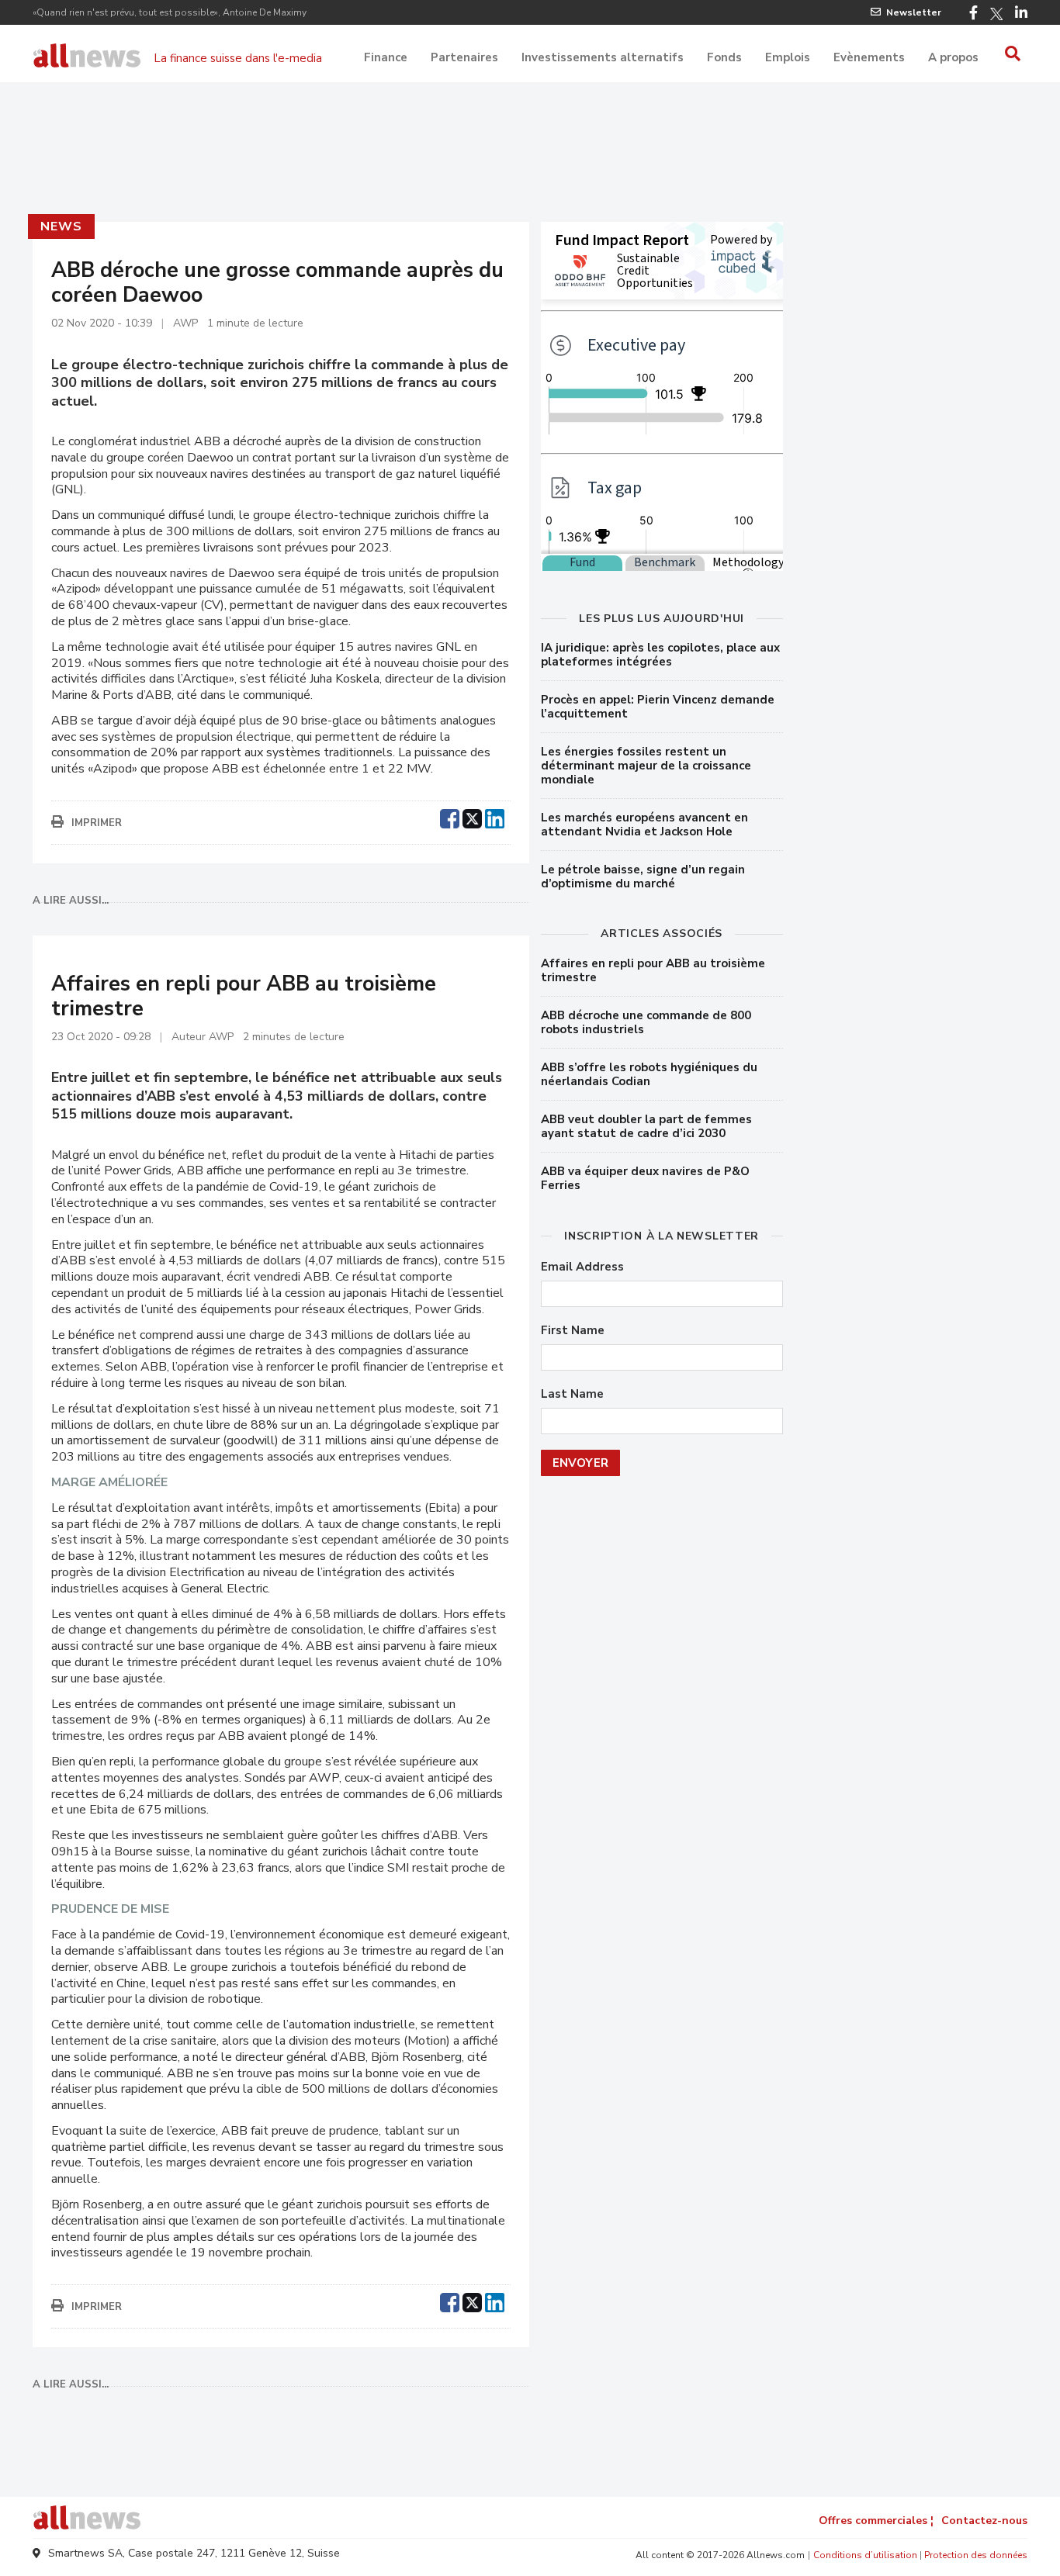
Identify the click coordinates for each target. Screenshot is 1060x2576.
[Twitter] (996, 14)
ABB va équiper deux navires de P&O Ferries (645, 1178)
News (61, 226)
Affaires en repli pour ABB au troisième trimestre (653, 970)
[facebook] (450, 817)
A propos (953, 57)
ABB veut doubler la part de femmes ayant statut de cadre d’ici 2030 (646, 1126)
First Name (573, 1331)
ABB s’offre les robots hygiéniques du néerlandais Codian (649, 1074)
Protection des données (976, 2555)
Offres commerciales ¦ (876, 2521)
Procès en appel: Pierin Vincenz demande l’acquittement (658, 707)
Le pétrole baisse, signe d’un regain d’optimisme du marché (643, 877)
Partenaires (464, 57)
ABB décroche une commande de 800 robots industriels (646, 1022)
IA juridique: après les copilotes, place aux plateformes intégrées (660, 655)
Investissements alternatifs (603, 57)
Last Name (572, 1394)
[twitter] (472, 817)
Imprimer (97, 823)
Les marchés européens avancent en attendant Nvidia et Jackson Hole (644, 825)
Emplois (788, 57)
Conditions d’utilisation (865, 2555)
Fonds (724, 57)
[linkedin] (495, 817)
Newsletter (914, 12)
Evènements (869, 57)
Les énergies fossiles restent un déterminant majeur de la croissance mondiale (646, 766)
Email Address (582, 1267)
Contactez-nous (984, 2521)
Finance (386, 57)
